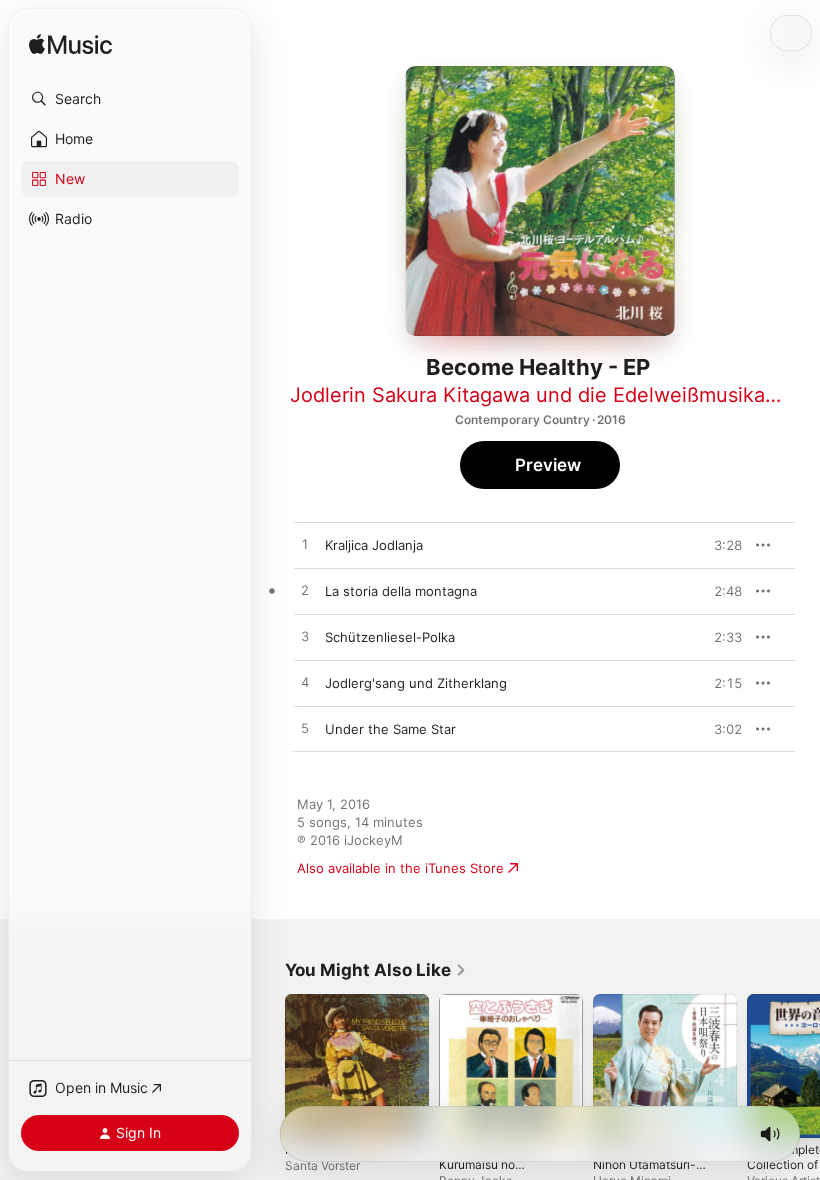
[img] (70, 45)
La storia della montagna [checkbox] (401, 591)
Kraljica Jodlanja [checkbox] (374, 545)
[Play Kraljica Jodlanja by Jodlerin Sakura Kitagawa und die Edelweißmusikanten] (305, 545)
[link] (376, 970)
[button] (130, 99)
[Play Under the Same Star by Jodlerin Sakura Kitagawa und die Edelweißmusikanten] (305, 729)
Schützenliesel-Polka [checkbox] (390, 637)
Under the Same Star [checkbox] (390, 729)
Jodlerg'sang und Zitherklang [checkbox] (416, 683)
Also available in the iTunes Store (400, 868)
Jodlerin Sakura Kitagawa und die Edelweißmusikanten (549, 395)
